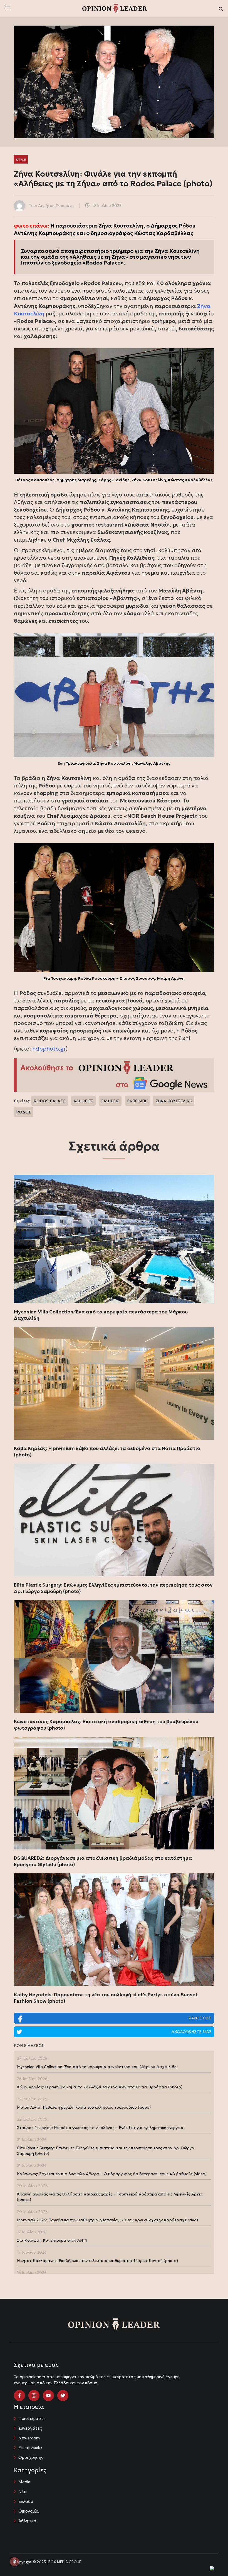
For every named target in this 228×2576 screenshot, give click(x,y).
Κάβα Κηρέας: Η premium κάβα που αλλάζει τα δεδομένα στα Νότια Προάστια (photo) (107, 1452)
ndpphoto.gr (49, 1049)
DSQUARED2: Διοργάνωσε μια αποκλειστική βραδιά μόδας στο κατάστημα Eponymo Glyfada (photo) (103, 1861)
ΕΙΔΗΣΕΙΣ (110, 1101)
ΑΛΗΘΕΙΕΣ (83, 1101)
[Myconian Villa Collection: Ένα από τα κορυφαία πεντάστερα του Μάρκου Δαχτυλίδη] (114, 1239)
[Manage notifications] (14, 2562)
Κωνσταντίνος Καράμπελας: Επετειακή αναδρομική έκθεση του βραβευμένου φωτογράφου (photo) (106, 1725)
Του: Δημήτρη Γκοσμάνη (51, 206)
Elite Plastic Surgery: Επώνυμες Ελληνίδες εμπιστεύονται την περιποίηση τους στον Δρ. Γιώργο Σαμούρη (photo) (113, 1588)
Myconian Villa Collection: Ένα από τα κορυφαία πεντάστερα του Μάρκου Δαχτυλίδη (101, 1315)
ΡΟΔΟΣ (24, 1112)
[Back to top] (211, 2559)
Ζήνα (204, 306)
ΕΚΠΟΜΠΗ (137, 1101)
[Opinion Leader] (115, 8)
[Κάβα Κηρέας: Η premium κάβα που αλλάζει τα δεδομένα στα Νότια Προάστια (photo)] (114, 1383)
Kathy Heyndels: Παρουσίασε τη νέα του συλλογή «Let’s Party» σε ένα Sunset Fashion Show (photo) (106, 1998)
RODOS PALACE (50, 1101)
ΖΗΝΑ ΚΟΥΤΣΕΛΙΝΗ (174, 1101)
